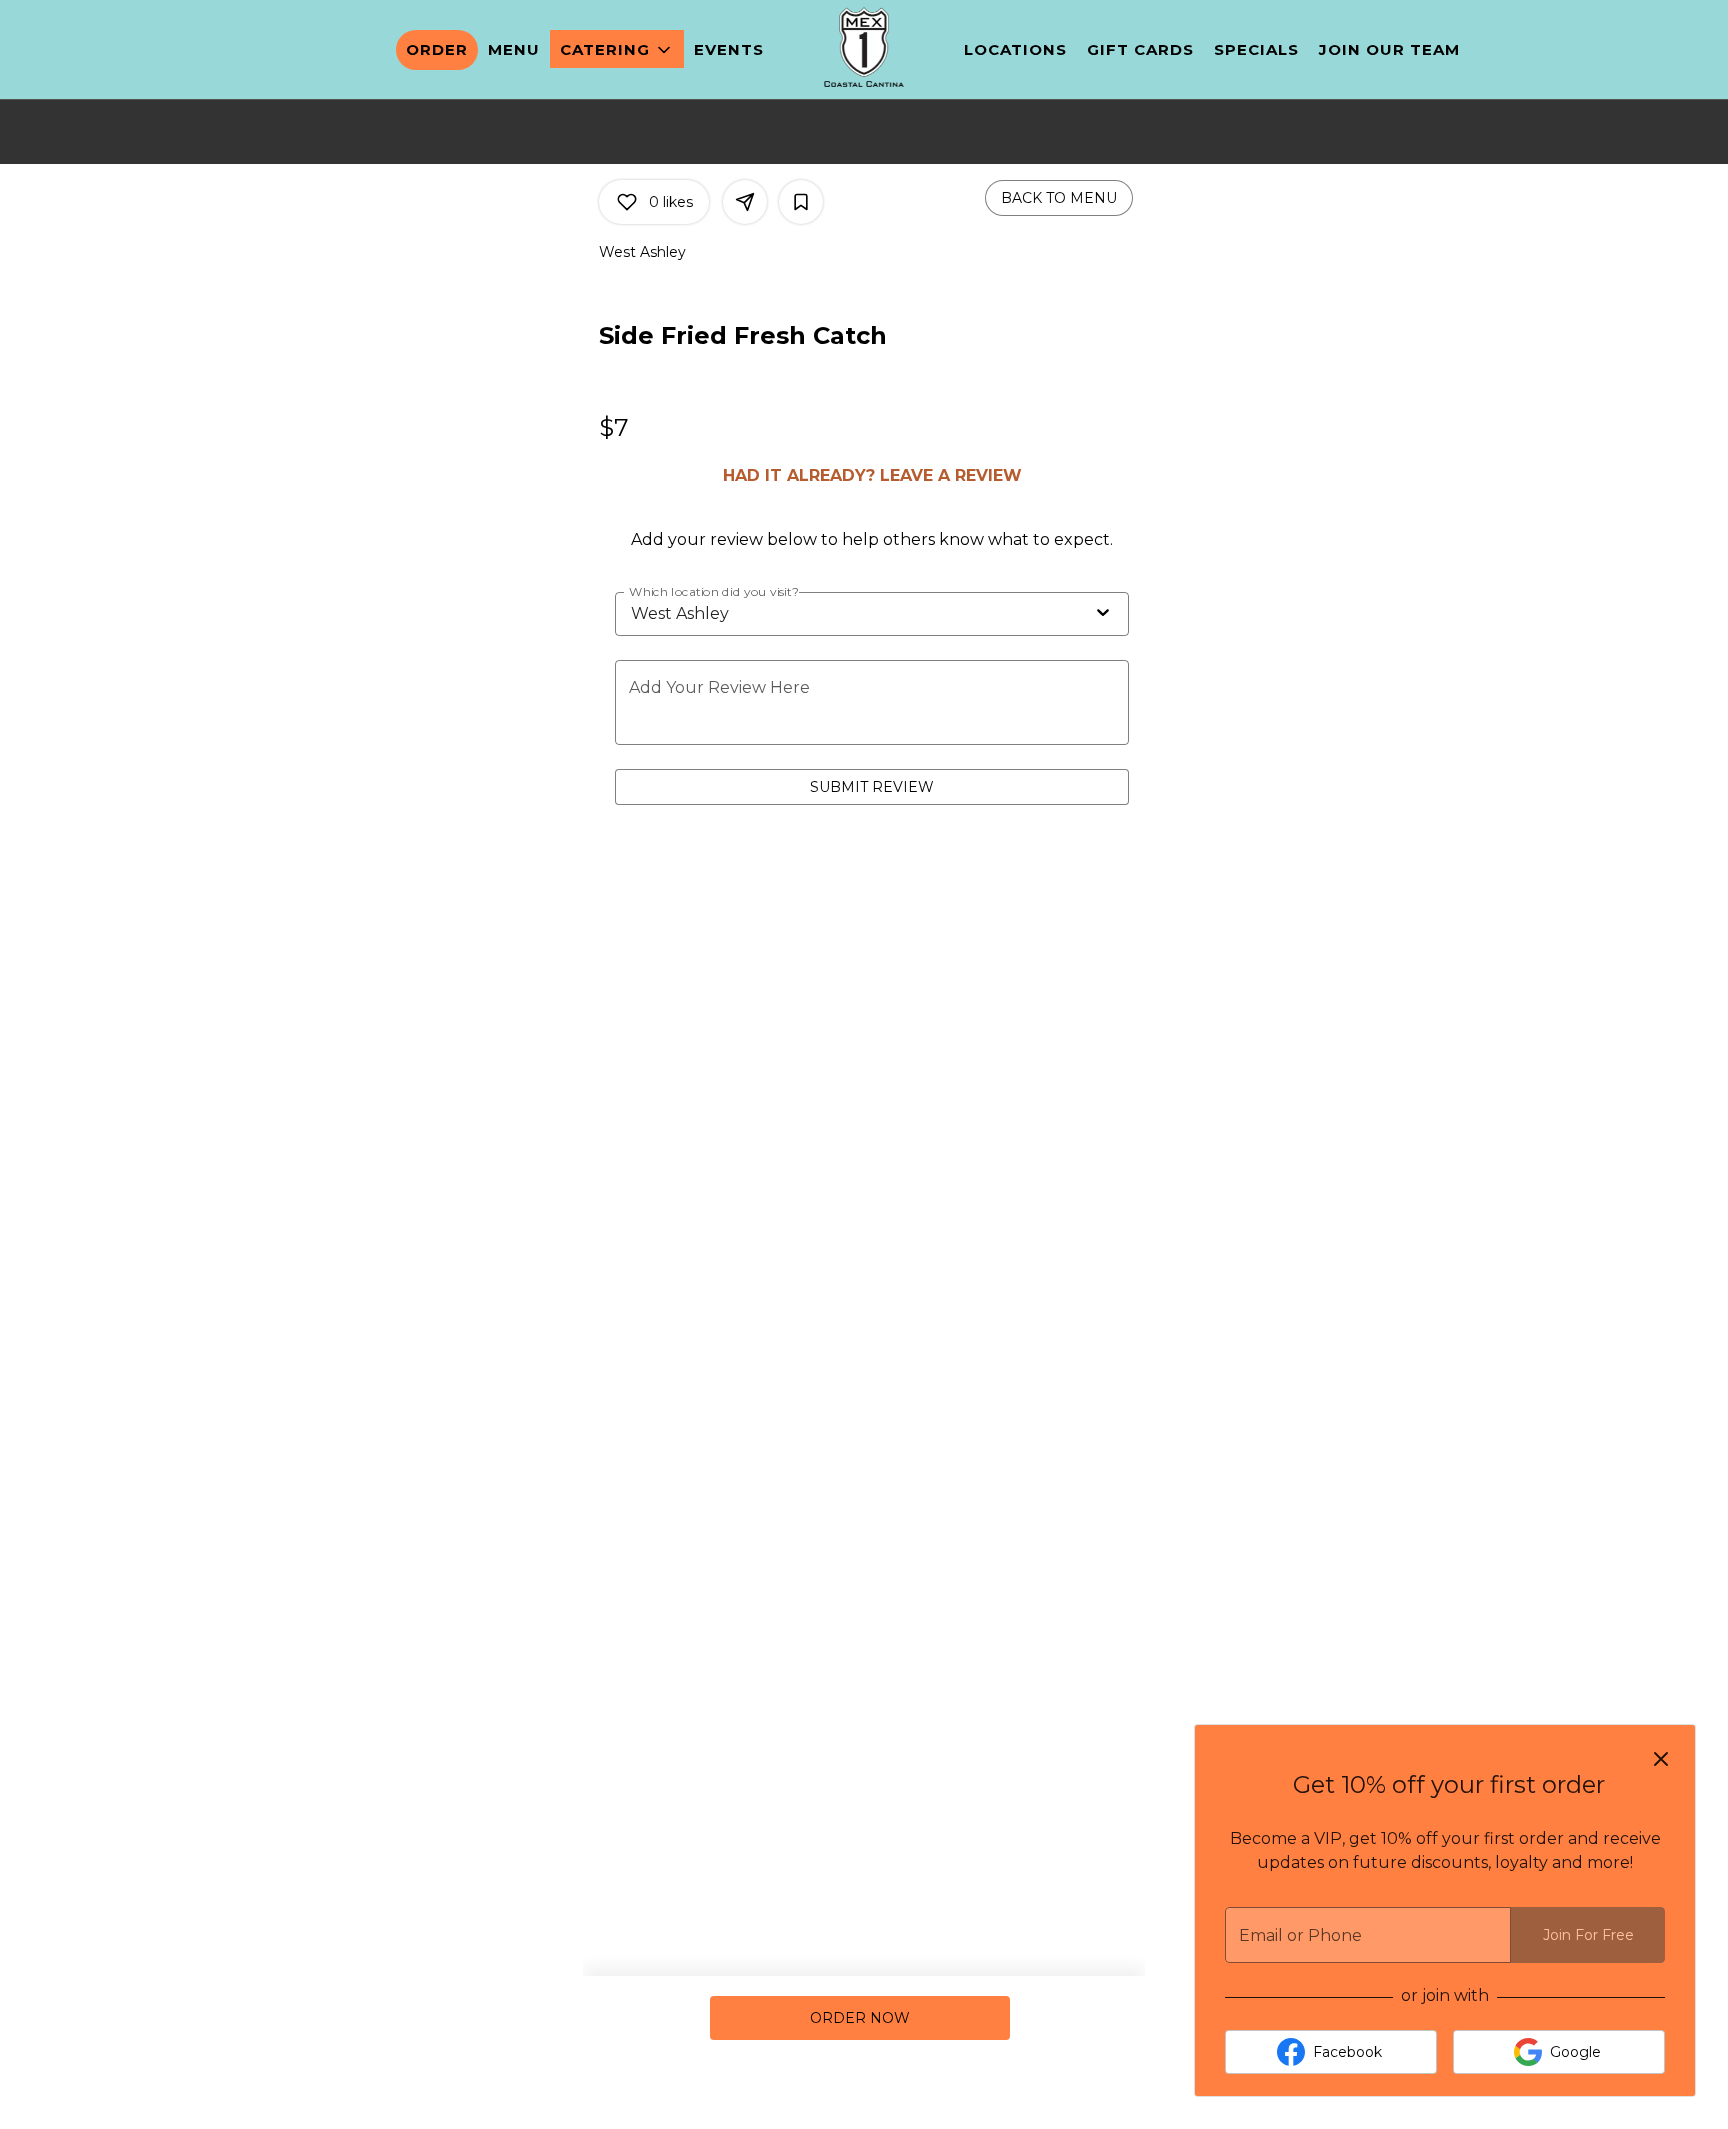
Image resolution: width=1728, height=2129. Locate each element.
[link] (859, 2018)
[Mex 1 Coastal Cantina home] (864, 47)
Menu (514, 49)
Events (729, 49)
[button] (617, 49)
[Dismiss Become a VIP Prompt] (1661, 1759)
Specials (1256, 49)
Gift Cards (1140, 49)
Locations (1015, 49)
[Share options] (745, 202)
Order (437, 49)
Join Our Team (1389, 49)
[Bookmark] (801, 202)
